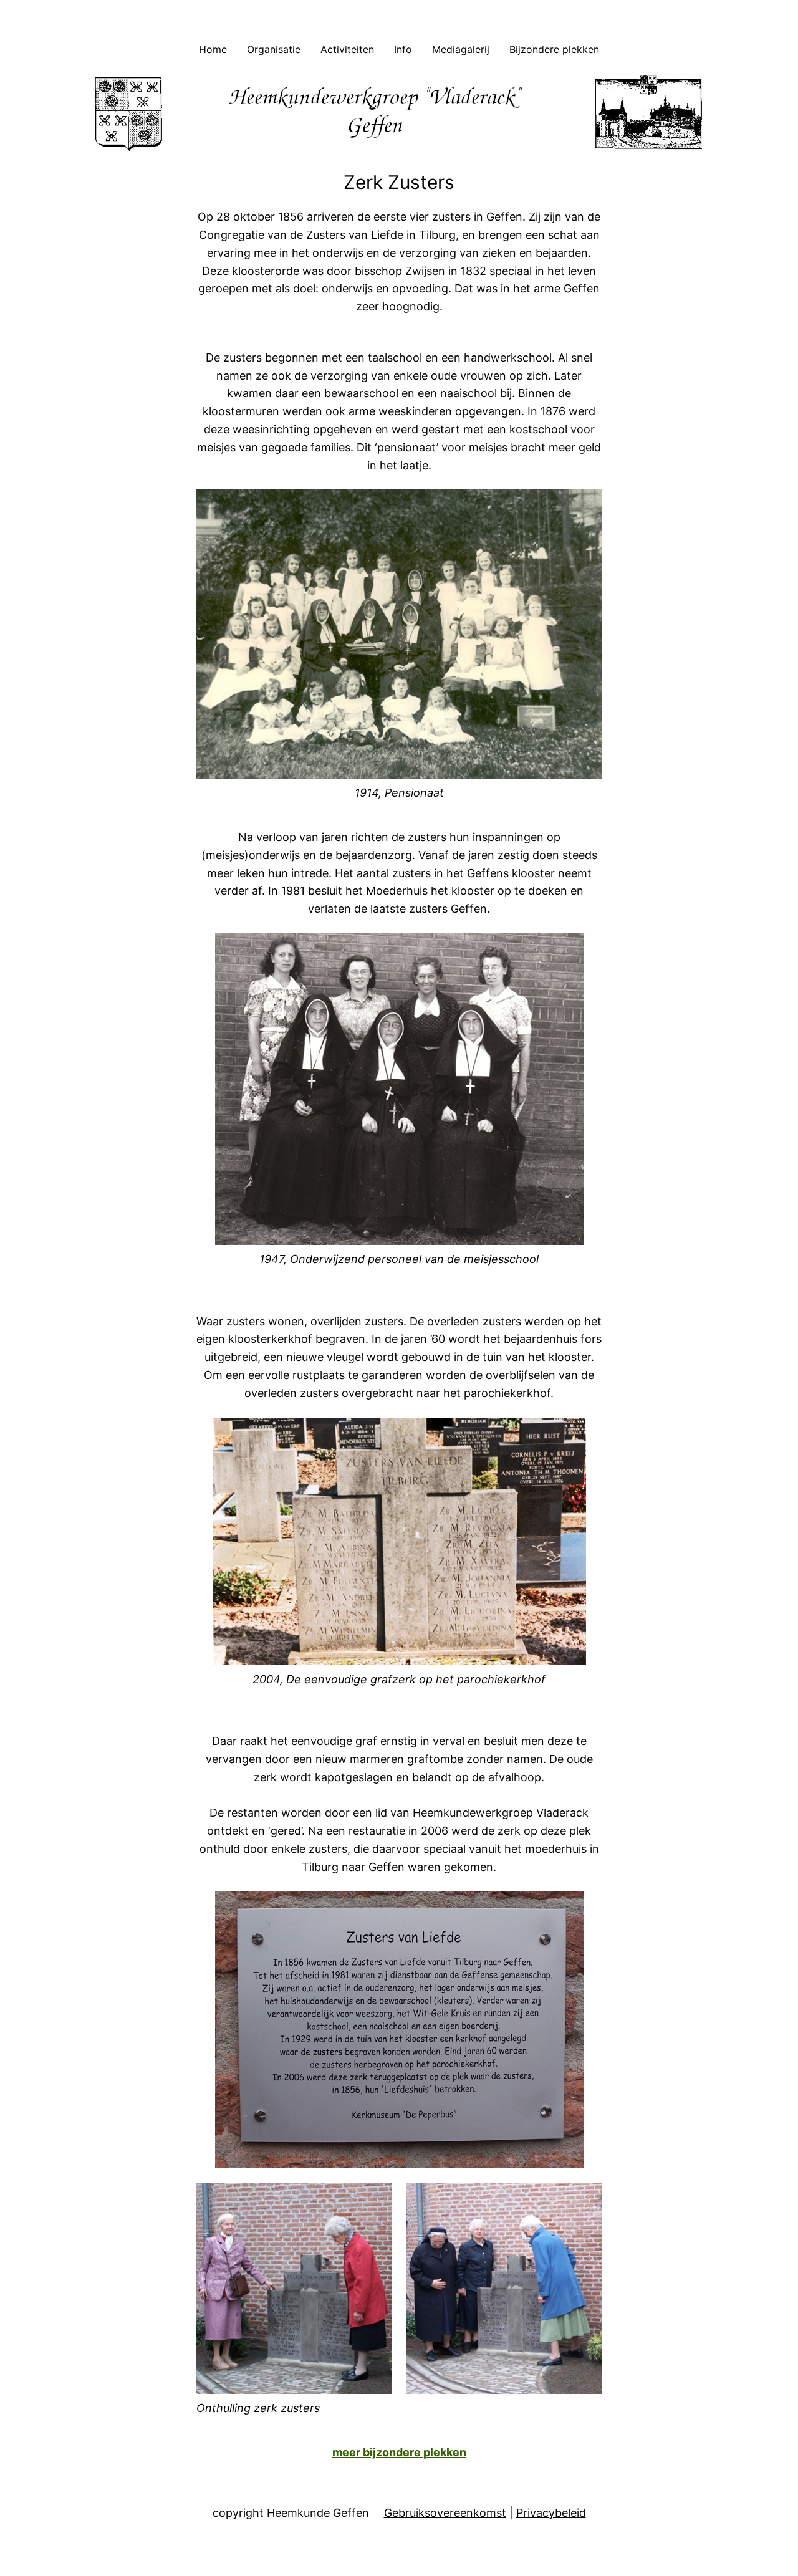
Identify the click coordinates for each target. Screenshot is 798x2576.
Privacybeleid (551, 2513)
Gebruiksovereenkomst (445, 2513)
